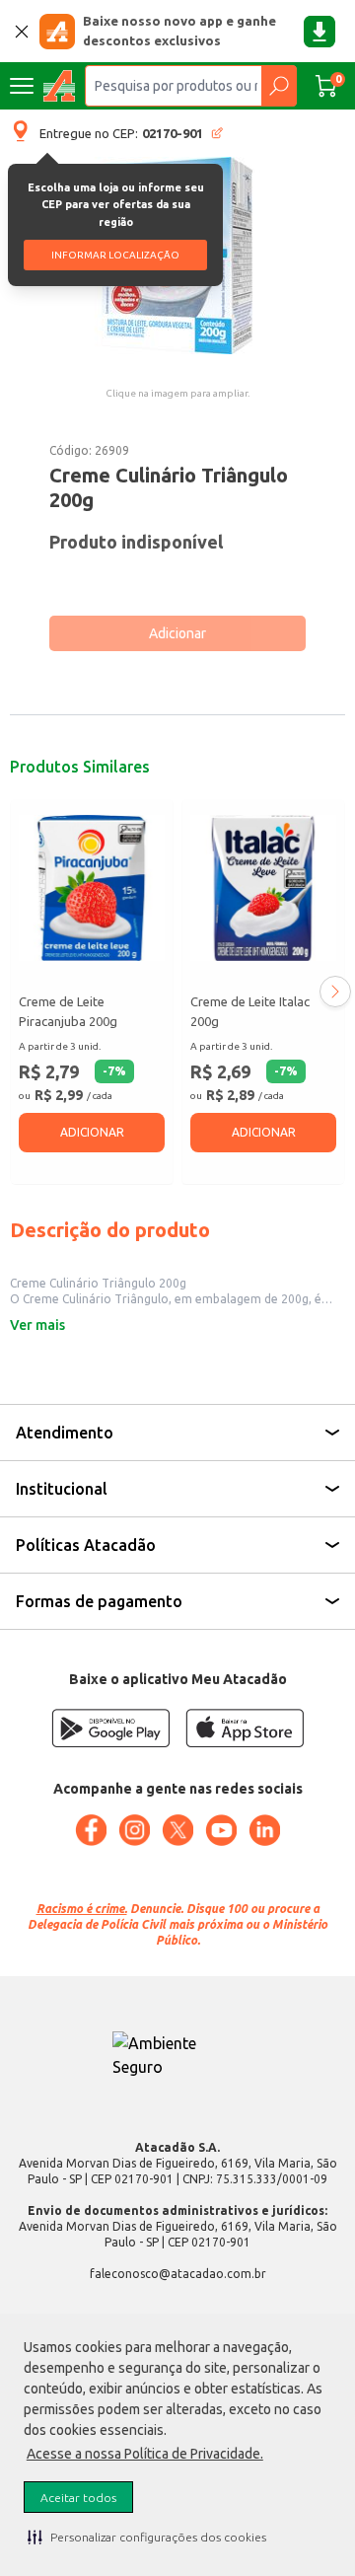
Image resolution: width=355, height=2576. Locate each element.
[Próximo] (335, 992)
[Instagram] (134, 1830)
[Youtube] (221, 1830)
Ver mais (37, 1325)
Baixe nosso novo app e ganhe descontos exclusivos (179, 31)
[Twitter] (177, 1830)
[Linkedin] (264, 1830)
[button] (147, 2537)
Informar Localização (115, 255)
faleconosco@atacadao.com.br (178, 2274)
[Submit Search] (279, 86)
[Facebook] (91, 1830)
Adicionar (177, 633)
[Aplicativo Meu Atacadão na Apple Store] (245, 1728)
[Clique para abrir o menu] (22, 86)
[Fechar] (22, 32)
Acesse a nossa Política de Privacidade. (145, 2454)
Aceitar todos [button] (78, 2498)
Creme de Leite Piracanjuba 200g (68, 1011)
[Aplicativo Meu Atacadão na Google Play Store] (110, 1728)
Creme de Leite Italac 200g (250, 1011)
